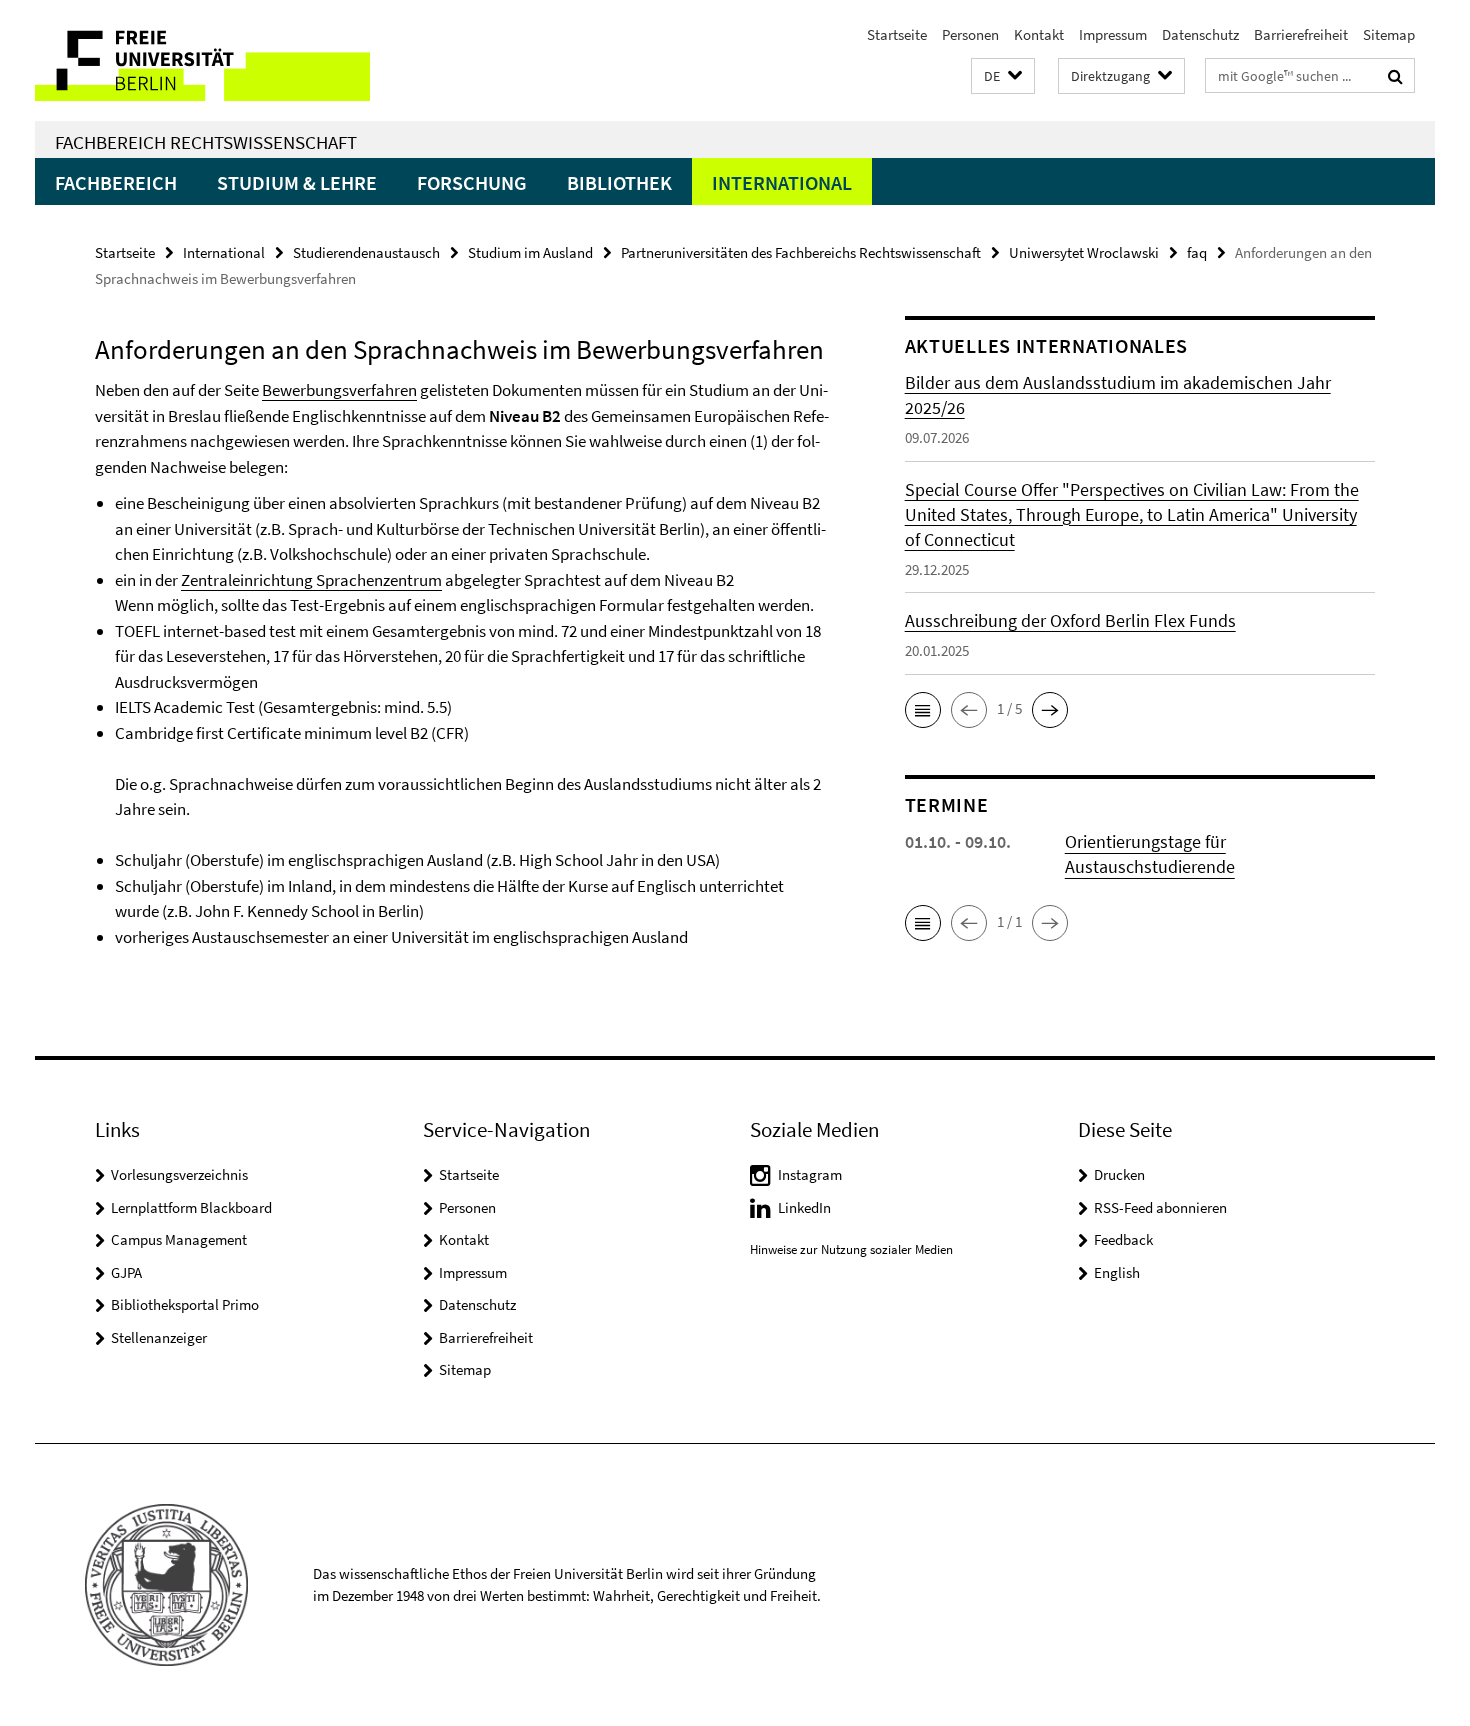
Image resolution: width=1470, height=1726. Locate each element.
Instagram (810, 1174)
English (1117, 1272)
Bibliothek (619, 182)
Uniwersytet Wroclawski (1084, 252)
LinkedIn (804, 1207)
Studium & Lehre (297, 182)
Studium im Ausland (530, 252)
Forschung (472, 182)
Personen (970, 34)
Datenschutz (1200, 34)
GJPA (126, 1272)
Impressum (1113, 34)
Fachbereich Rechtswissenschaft (206, 142)
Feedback (1123, 1239)
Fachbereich (116, 182)
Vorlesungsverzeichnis (179, 1174)
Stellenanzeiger (159, 1337)
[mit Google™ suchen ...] (1395, 76)
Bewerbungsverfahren (339, 390)
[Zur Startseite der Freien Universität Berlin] (202, 60)
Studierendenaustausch (366, 252)
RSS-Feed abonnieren (1160, 1207)
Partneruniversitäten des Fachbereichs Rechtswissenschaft (801, 252)
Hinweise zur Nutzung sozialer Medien (851, 1249)
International (782, 182)
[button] (1003, 76)
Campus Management (179, 1239)
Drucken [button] (1119, 1174)
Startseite (897, 34)
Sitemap (1389, 34)
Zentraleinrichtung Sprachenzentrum (311, 580)
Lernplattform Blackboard (191, 1207)
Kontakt (1039, 34)
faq (1197, 252)
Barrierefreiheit (1301, 34)
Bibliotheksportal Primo (185, 1304)
